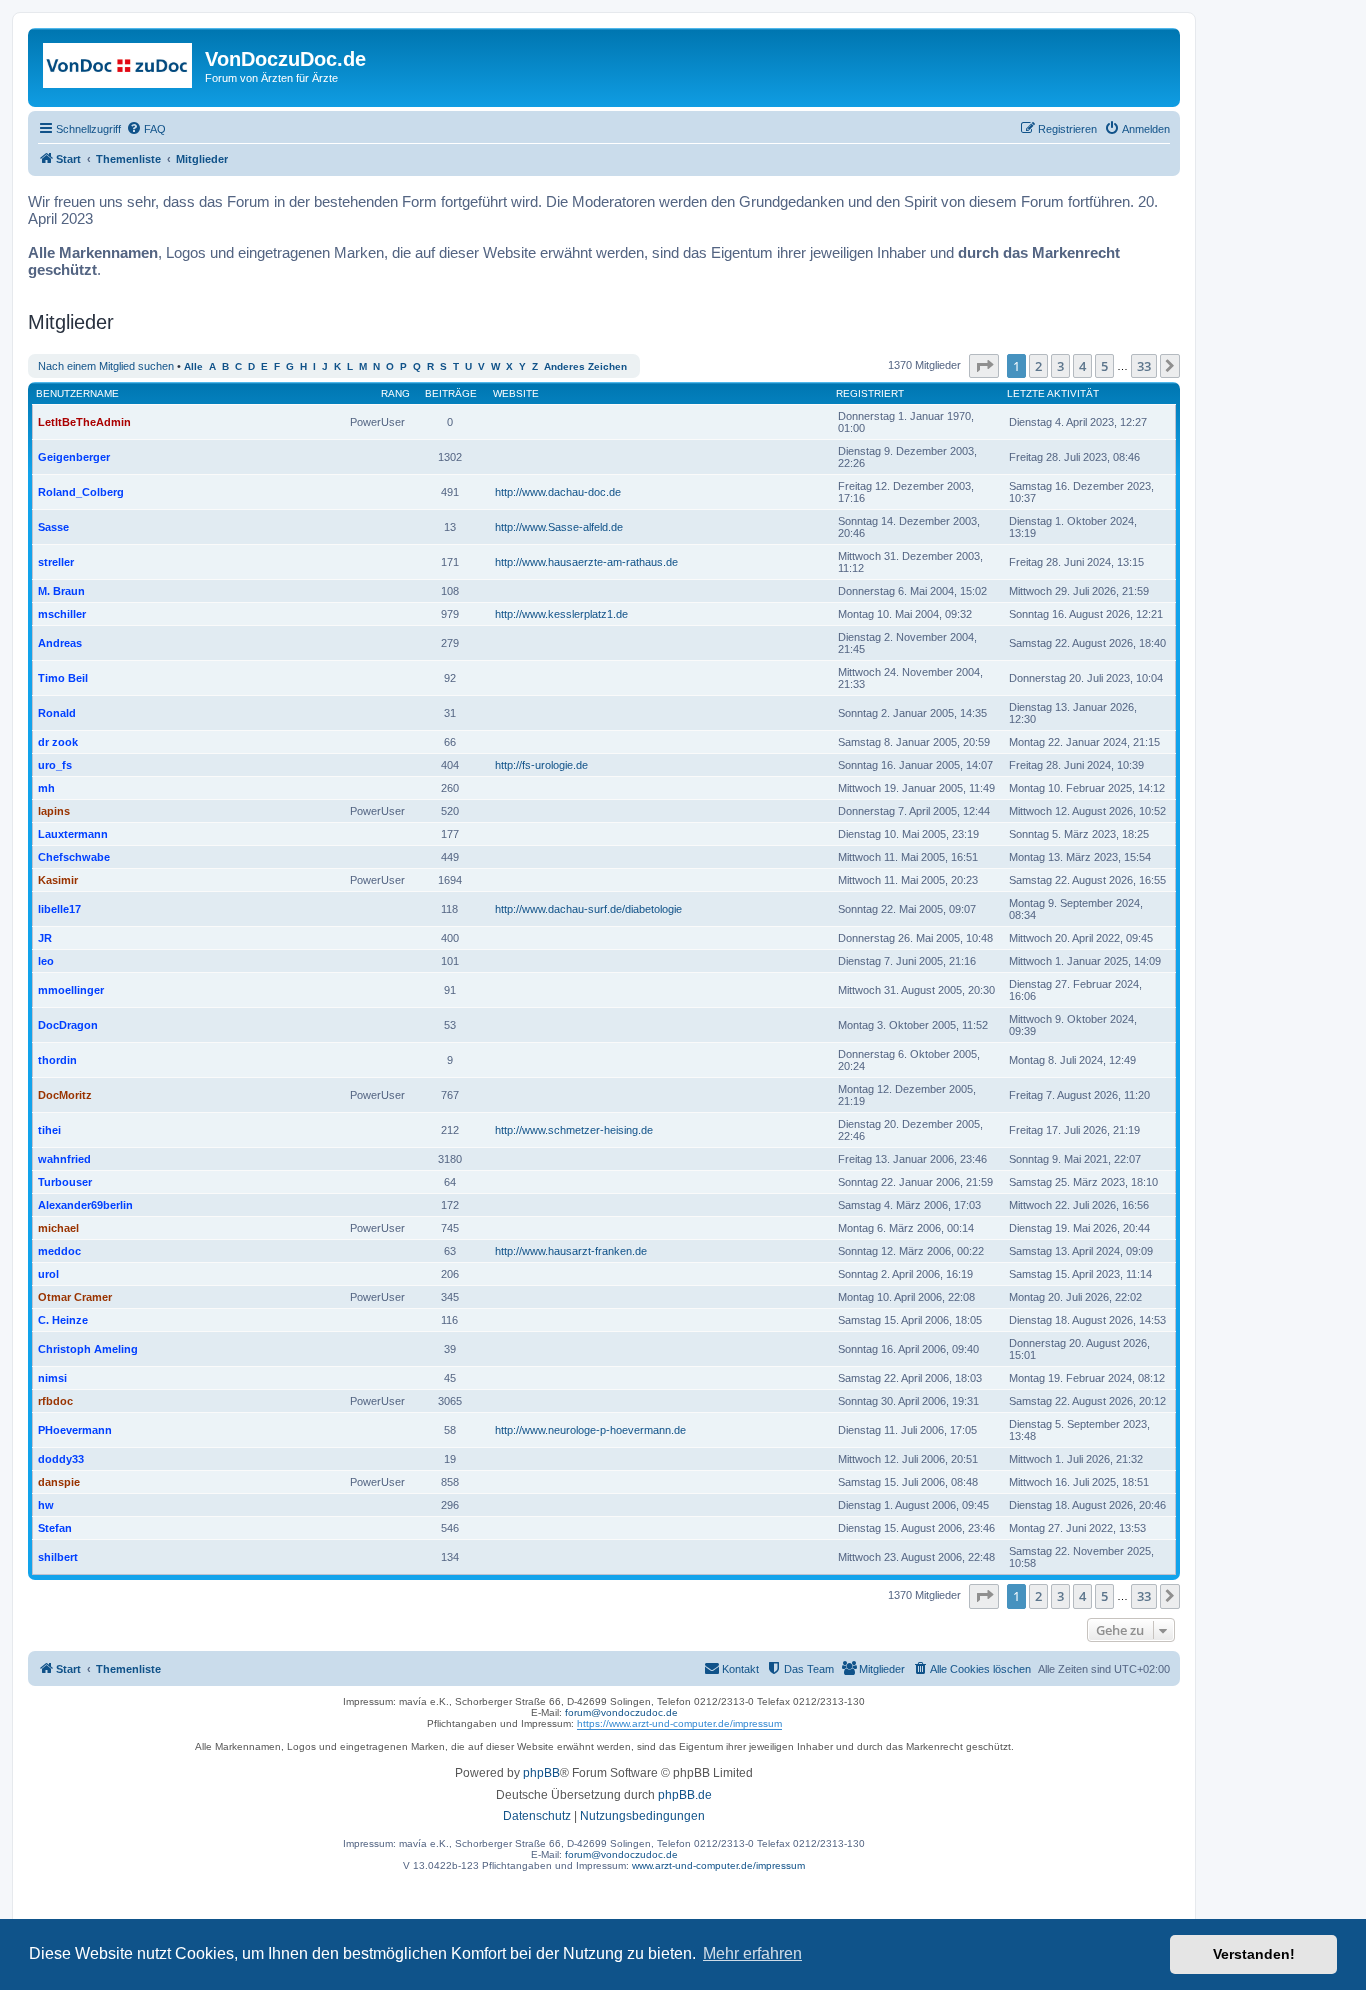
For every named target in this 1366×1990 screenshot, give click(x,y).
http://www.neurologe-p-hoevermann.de (590, 1430)
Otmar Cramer (75, 1297)
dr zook (58, 742)
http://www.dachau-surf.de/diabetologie (588, 909)
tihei (49, 1130)
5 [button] (1104, 366)
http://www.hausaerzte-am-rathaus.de (586, 562)
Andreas (60, 643)
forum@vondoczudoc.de (621, 1712)
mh (46, 788)
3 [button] (1060, 366)
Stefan (55, 1528)
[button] (984, 366)
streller (56, 562)
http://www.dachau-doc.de (558, 492)
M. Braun (61, 591)
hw (46, 1505)
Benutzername (77, 393)
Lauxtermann (73, 834)
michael (58, 1228)
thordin (57, 1060)
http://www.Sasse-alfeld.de (559, 527)
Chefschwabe (74, 857)
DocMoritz (65, 1095)
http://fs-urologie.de (541, 765)
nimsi (52, 1378)
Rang (395, 393)
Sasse (53, 527)
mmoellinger (71, 990)
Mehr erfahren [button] (752, 1953)
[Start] (119, 65)
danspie (59, 1482)
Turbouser (65, 1182)
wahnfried (64, 1159)
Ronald (57, 713)
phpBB (541, 1773)
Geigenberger (74, 457)
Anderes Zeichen (585, 366)
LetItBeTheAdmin (84, 422)
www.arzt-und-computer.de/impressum (718, 1865)
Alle (193, 366)
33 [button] (1144, 366)
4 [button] (1082, 366)
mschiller (62, 614)
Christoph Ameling (88, 1349)
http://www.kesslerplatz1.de (561, 614)
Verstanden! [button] (1254, 1954)
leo (46, 961)
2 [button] (1038, 366)
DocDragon (68, 1025)
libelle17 (59, 909)
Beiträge (451, 393)
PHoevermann (75, 1430)
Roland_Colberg (81, 492)
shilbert (58, 1557)
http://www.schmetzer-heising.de (574, 1130)
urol (48, 1274)
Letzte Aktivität (1053, 393)
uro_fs (55, 765)
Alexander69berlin (85, 1205)
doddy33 (61, 1459)
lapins (54, 811)
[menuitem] (146, 129)
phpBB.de (685, 1795)
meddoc (59, 1251)
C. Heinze (63, 1320)
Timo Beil (63, 678)
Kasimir (58, 880)
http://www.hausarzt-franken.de (571, 1251)
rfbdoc (55, 1401)
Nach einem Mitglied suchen (106, 366)
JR (45, 938)
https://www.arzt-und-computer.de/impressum (679, 1723)
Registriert (870, 393)
